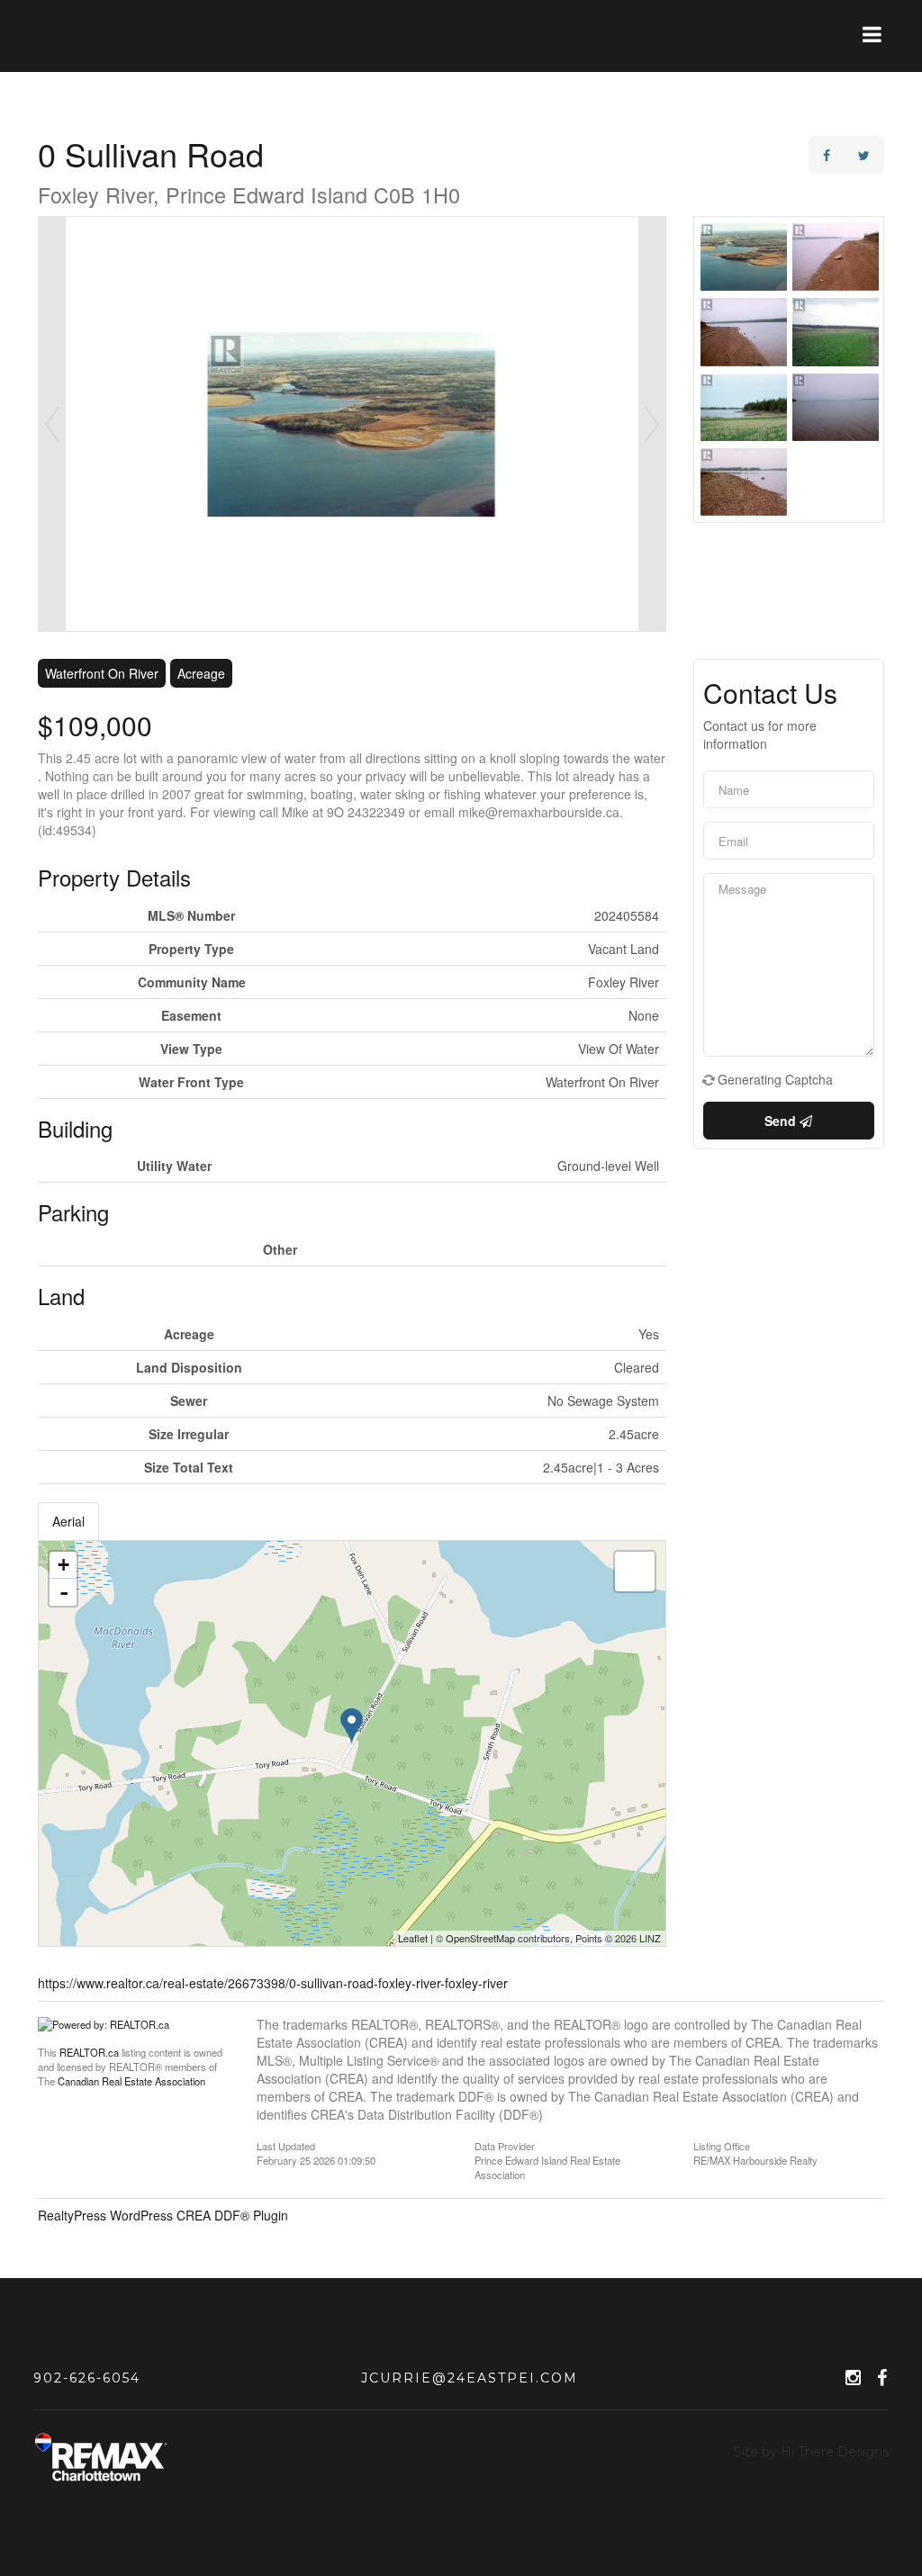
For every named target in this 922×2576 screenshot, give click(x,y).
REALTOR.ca (89, 2052)
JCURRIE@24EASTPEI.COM (470, 2378)
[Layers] (635, 1572)
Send (782, 1121)
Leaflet (413, 1938)
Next (652, 424)
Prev (52, 424)
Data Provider (505, 2145)
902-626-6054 (87, 2378)
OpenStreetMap (480, 1938)
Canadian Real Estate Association (131, 2081)
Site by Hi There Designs (811, 2452)
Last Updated (286, 2145)
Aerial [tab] (68, 1521)
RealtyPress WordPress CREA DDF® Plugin (163, 2215)
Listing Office (722, 2145)
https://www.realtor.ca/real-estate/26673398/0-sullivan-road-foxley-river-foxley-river (273, 1983)
